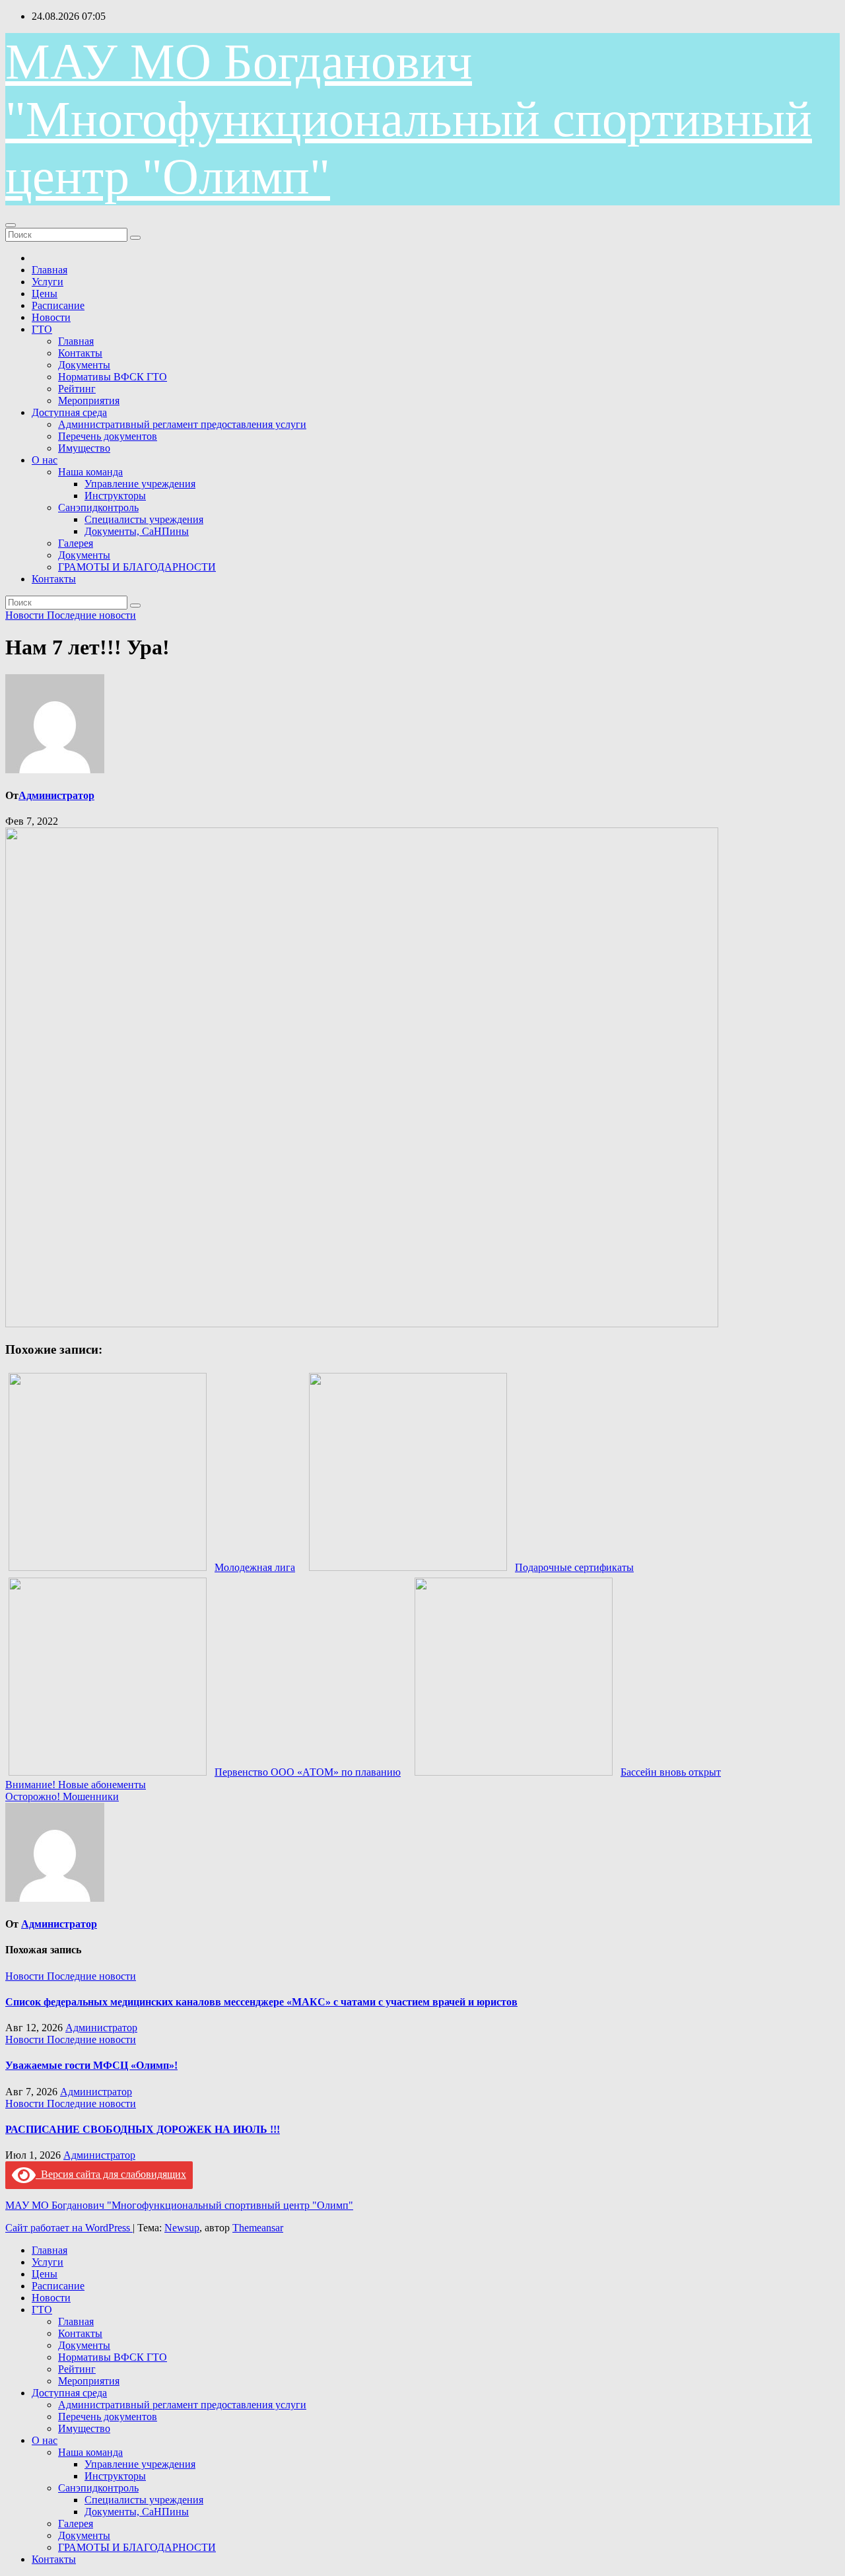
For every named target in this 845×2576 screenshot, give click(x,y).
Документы (84, 365)
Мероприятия (89, 400)
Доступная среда (69, 412)
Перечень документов (108, 436)
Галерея (76, 543)
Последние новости (91, 615)
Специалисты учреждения (144, 519)
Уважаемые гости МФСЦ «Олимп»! (91, 2065)
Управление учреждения (140, 484)
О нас (45, 460)
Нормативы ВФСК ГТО (113, 377)
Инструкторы (115, 496)
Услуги (48, 282)
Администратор (56, 795)
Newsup (182, 2228)
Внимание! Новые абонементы (76, 1785)
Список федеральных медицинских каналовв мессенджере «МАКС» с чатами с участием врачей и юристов (261, 2002)
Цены (45, 294)
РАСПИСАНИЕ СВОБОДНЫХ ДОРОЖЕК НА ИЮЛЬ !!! (143, 2129)
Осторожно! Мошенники (62, 1796)
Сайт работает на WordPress (69, 2228)
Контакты (80, 353)
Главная (50, 270)
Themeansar (258, 2228)
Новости (51, 317)
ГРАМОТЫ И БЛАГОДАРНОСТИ (137, 567)
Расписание (58, 305)
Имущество (84, 448)
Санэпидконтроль (98, 507)
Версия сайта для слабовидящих (111, 2174)
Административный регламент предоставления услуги (182, 424)
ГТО (42, 329)
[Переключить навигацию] (11, 225)
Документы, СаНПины (137, 531)
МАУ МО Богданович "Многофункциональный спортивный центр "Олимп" (409, 119)
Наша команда (90, 472)
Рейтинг (77, 389)
